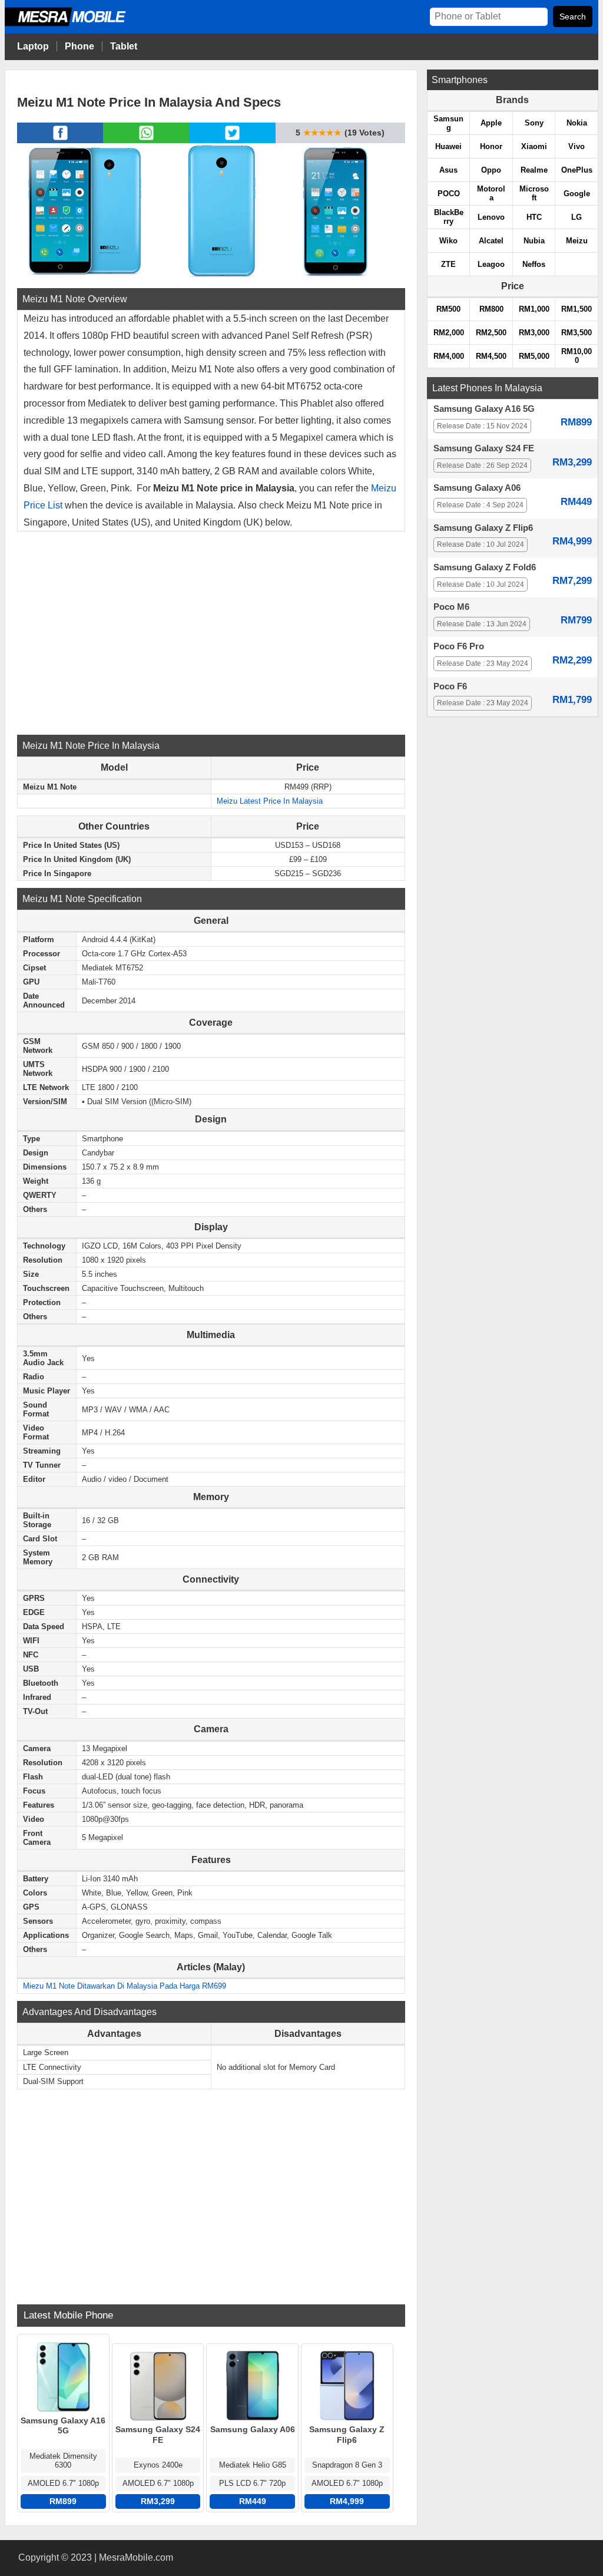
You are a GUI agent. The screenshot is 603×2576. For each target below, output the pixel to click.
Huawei (448, 146)
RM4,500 (491, 356)
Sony (534, 123)
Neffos (534, 264)
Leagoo (491, 264)
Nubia (534, 241)
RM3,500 (577, 333)
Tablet (124, 46)
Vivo (577, 146)
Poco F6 (450, 686)
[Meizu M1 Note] (85, 210)
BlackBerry (449, 217)
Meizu (577, 241)
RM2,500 (491, 333)
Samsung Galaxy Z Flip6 (483, 528)
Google (577, 194)
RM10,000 (577, 356)
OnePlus (577, 170)
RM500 (448, 309)
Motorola (491, 193)
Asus (448, 170)
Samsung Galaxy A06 (477, 488)
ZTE (448, 264)
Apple (491, 123)
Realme (534, 170)
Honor (491, 146)
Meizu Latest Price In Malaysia (270, 801)
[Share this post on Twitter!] (232, 140)
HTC (534, 217)
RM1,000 (534, 309)
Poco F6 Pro (459, 646)
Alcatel (491, 241)
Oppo (491, 170)
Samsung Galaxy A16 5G (484, 409)
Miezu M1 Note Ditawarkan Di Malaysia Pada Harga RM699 (125, 1986)
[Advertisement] (211, 632)
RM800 (491, 309)
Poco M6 (451, 607)
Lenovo (491, 217)
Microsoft (534, 193)
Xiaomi (534, 146)
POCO (449, 194)
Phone (79, 46)
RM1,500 (577, 309)
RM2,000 (449, 333)
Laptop (33, 46)
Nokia (577, 123)
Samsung (448, 123)
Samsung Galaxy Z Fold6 (485, 567)
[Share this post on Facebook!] (60, 140)
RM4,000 (449, 356)
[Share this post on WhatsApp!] (146, 140)
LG (577, 217)
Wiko (448, 241)
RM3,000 (534, 333)
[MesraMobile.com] (78, 24)
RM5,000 (534, 356)
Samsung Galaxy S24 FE (484, 448)
